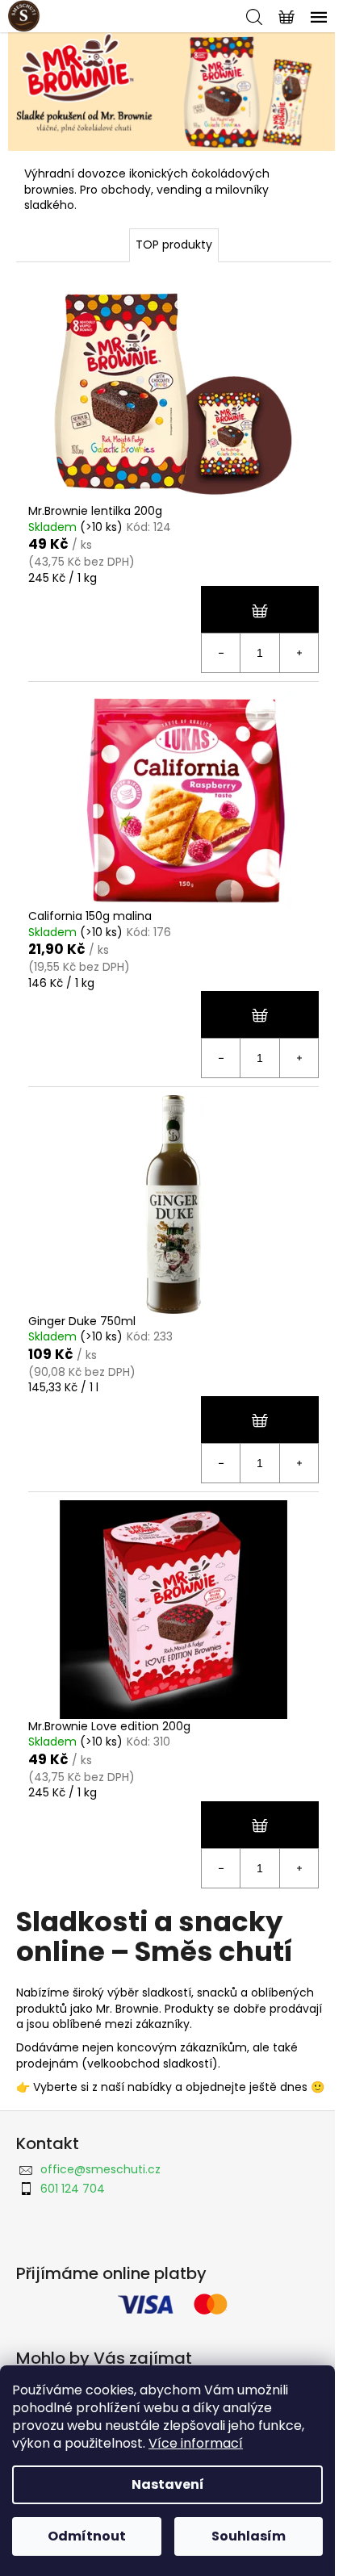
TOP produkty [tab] (174, 245)
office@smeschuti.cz (100, 2169)
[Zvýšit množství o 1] (299, 653)
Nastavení (168, 2484)
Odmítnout (87, 2536)
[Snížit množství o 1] (221, 653)
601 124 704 (73, 2189)
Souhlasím (249, 2536)
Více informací (196, 2443)
